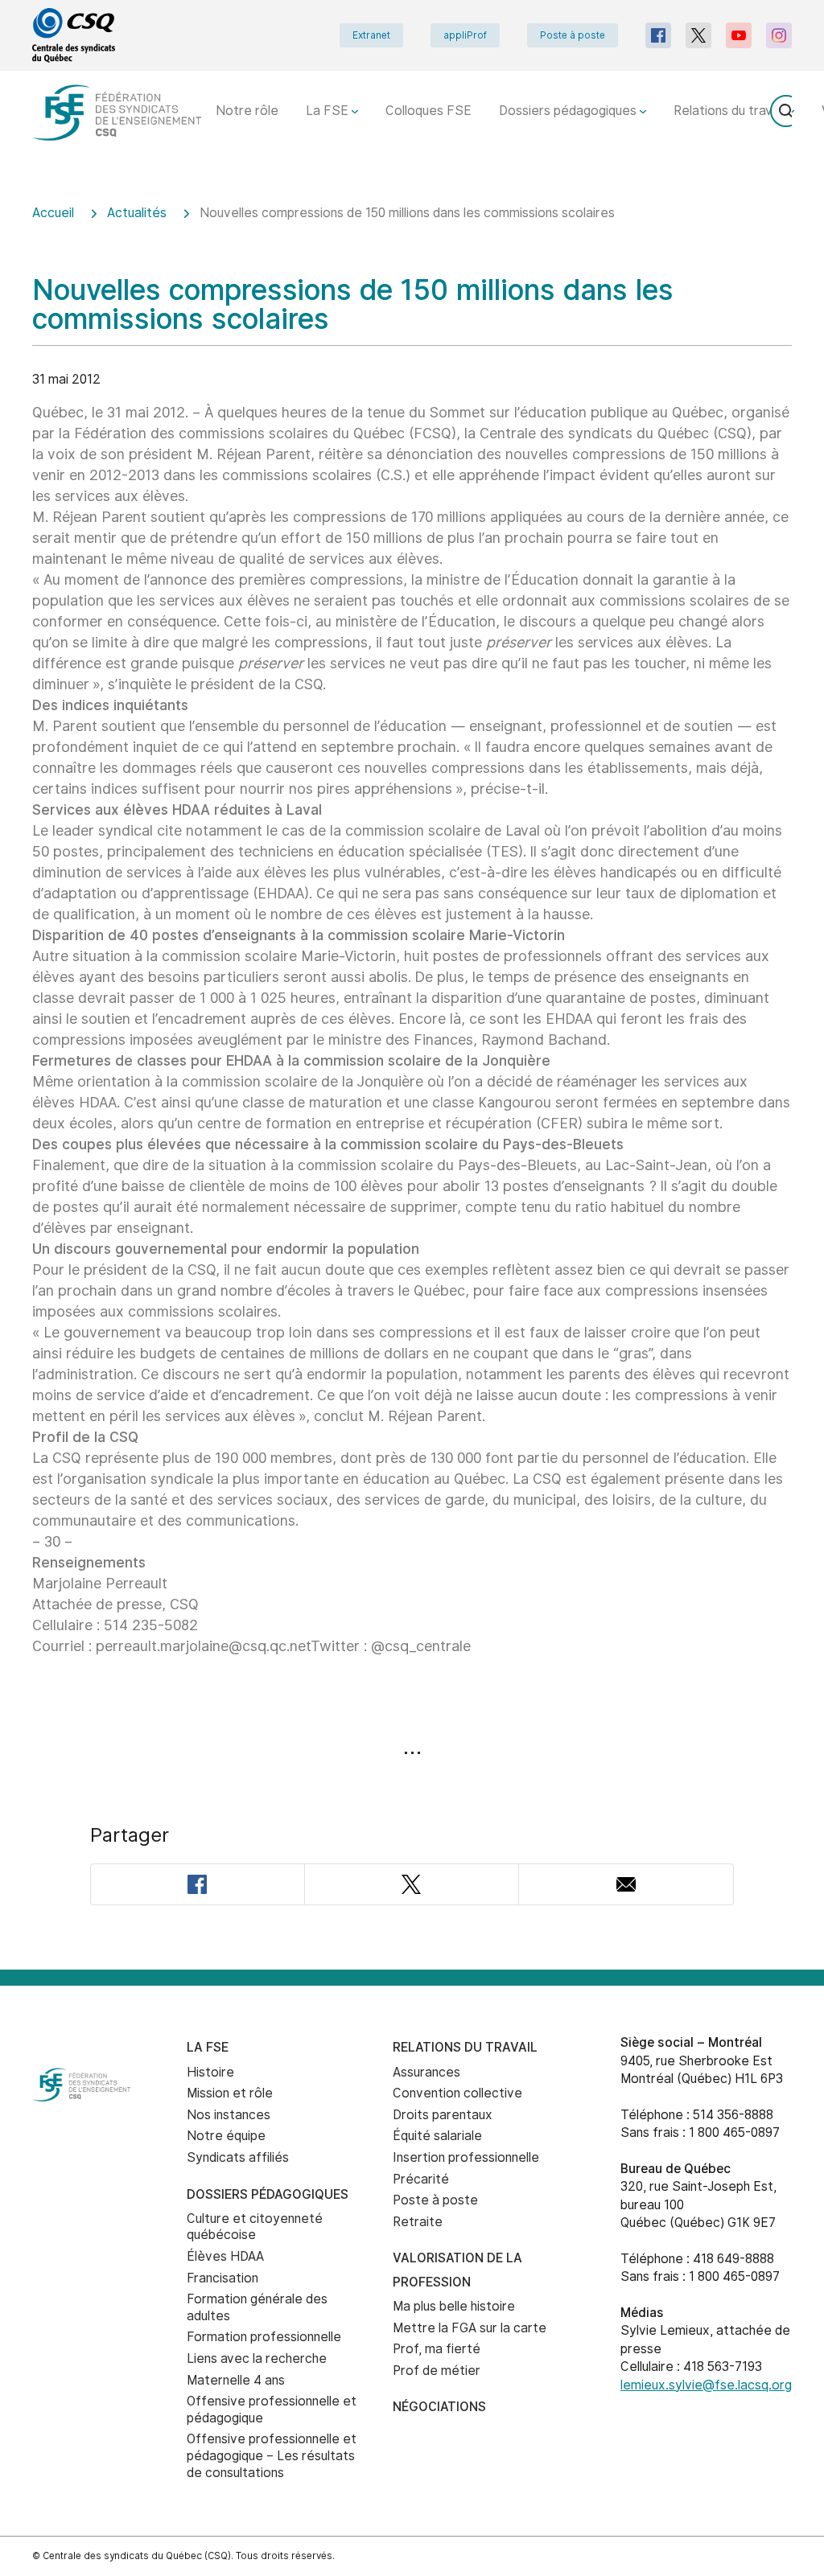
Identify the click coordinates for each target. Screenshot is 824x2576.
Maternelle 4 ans (236, 2380)
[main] (412, 1076)
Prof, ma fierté (437, 2349)
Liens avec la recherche (257, 2358)
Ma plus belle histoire (454, 2306)
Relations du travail (731, 111)
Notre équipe (226, 2136)
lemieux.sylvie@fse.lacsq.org (706, 2385)
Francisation (222, 2278)
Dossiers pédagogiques (569, 111)
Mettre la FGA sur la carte (470, 2328)
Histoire (210, 2072)
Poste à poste (573, 35)
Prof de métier (437, 2371)
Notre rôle (247, 111)
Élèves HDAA (225, 2256)
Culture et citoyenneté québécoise (255, 2227)
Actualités (137, 213)
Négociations (439, 2407)
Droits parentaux (443, 2115)
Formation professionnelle (264, 2337)
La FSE (329, 111)
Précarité (421, 2179)
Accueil (53, 213)
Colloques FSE (428, 111)
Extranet (371, 35)
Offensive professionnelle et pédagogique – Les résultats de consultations (272, 2455)
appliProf (465, 35)
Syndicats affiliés (238, 2157)
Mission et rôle (230, 2093)
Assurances (426, 2072)
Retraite (418, 2222)
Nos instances (229, 2115)
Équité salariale (437, 2136)
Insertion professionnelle (466, 2157)
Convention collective (457, 2093)
